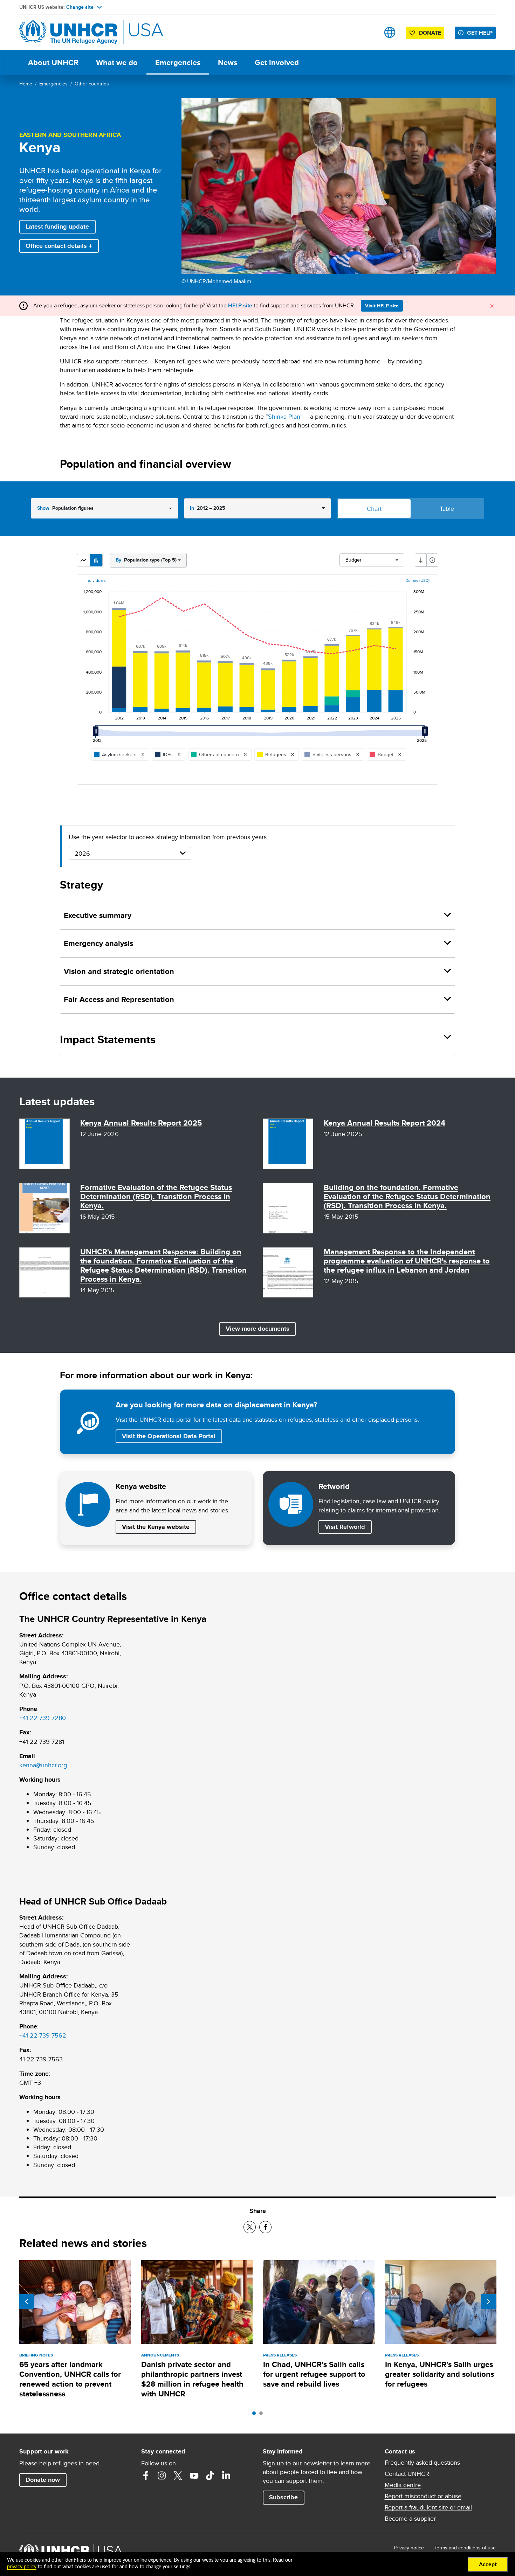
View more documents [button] (257, 1329)
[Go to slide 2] (263, 2415)
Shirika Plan (284, 416)
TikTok (210, 2476)
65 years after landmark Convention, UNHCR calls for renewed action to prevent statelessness (70, 2379)
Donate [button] (430, 33)
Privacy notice (409, 2548)
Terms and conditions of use (465, 2548)
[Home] (68, 32)
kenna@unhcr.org (43, 1765)
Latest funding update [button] (57, 227)
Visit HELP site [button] (382, 306)
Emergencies (178, 62)
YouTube (194, 2476)
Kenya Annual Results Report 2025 (141, 1123)
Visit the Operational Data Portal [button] (169, 1436)
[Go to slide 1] (256, 2415)
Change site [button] (80, 7)
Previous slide (27, 2302)
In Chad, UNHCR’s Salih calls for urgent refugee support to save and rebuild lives (314, 2374)
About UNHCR (53, 62)
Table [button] (447, 509)
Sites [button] (390, 32)
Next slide (488, 2302)
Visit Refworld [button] (348, 1527)
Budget (353, 560)
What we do (117, 62)
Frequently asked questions (422, 2463)
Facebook (146, 2476)
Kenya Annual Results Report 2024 (384, 1123)
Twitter (178, 2476)
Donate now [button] (43, 2480)
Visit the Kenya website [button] (156, 1527)
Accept (488, 2564)
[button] (83, 560)
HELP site (240, 305)
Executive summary (98, 915)
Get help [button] (480, 33)
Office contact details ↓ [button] (59, 246)
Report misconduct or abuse (423, 2496)
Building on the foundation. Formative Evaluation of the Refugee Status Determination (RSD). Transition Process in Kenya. (407, 1196)
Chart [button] (374, 509)
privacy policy (22, 2567)
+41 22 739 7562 (43, 2035)
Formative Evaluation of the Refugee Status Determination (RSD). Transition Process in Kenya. (156, 1196)
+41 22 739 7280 (43, 1718)
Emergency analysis (98, 943)
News (228, 62)
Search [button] (368, 32)
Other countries (92, 84)
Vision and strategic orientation (119, 971)
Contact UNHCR (407, 2474)
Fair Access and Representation (119, 999)
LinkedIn (226, 2476)
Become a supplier (410, 2519)
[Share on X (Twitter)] (250, 2227)
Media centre (403, 2485)
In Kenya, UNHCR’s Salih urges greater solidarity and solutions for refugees (440, 2374)
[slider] (97, 734)
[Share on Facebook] (265, 2227)
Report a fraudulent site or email (428, 2507)
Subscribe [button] (283, 2497)
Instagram (162, 2476)
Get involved (277, 62)
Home (26, 84)
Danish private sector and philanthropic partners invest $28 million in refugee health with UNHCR (192, 2379)
